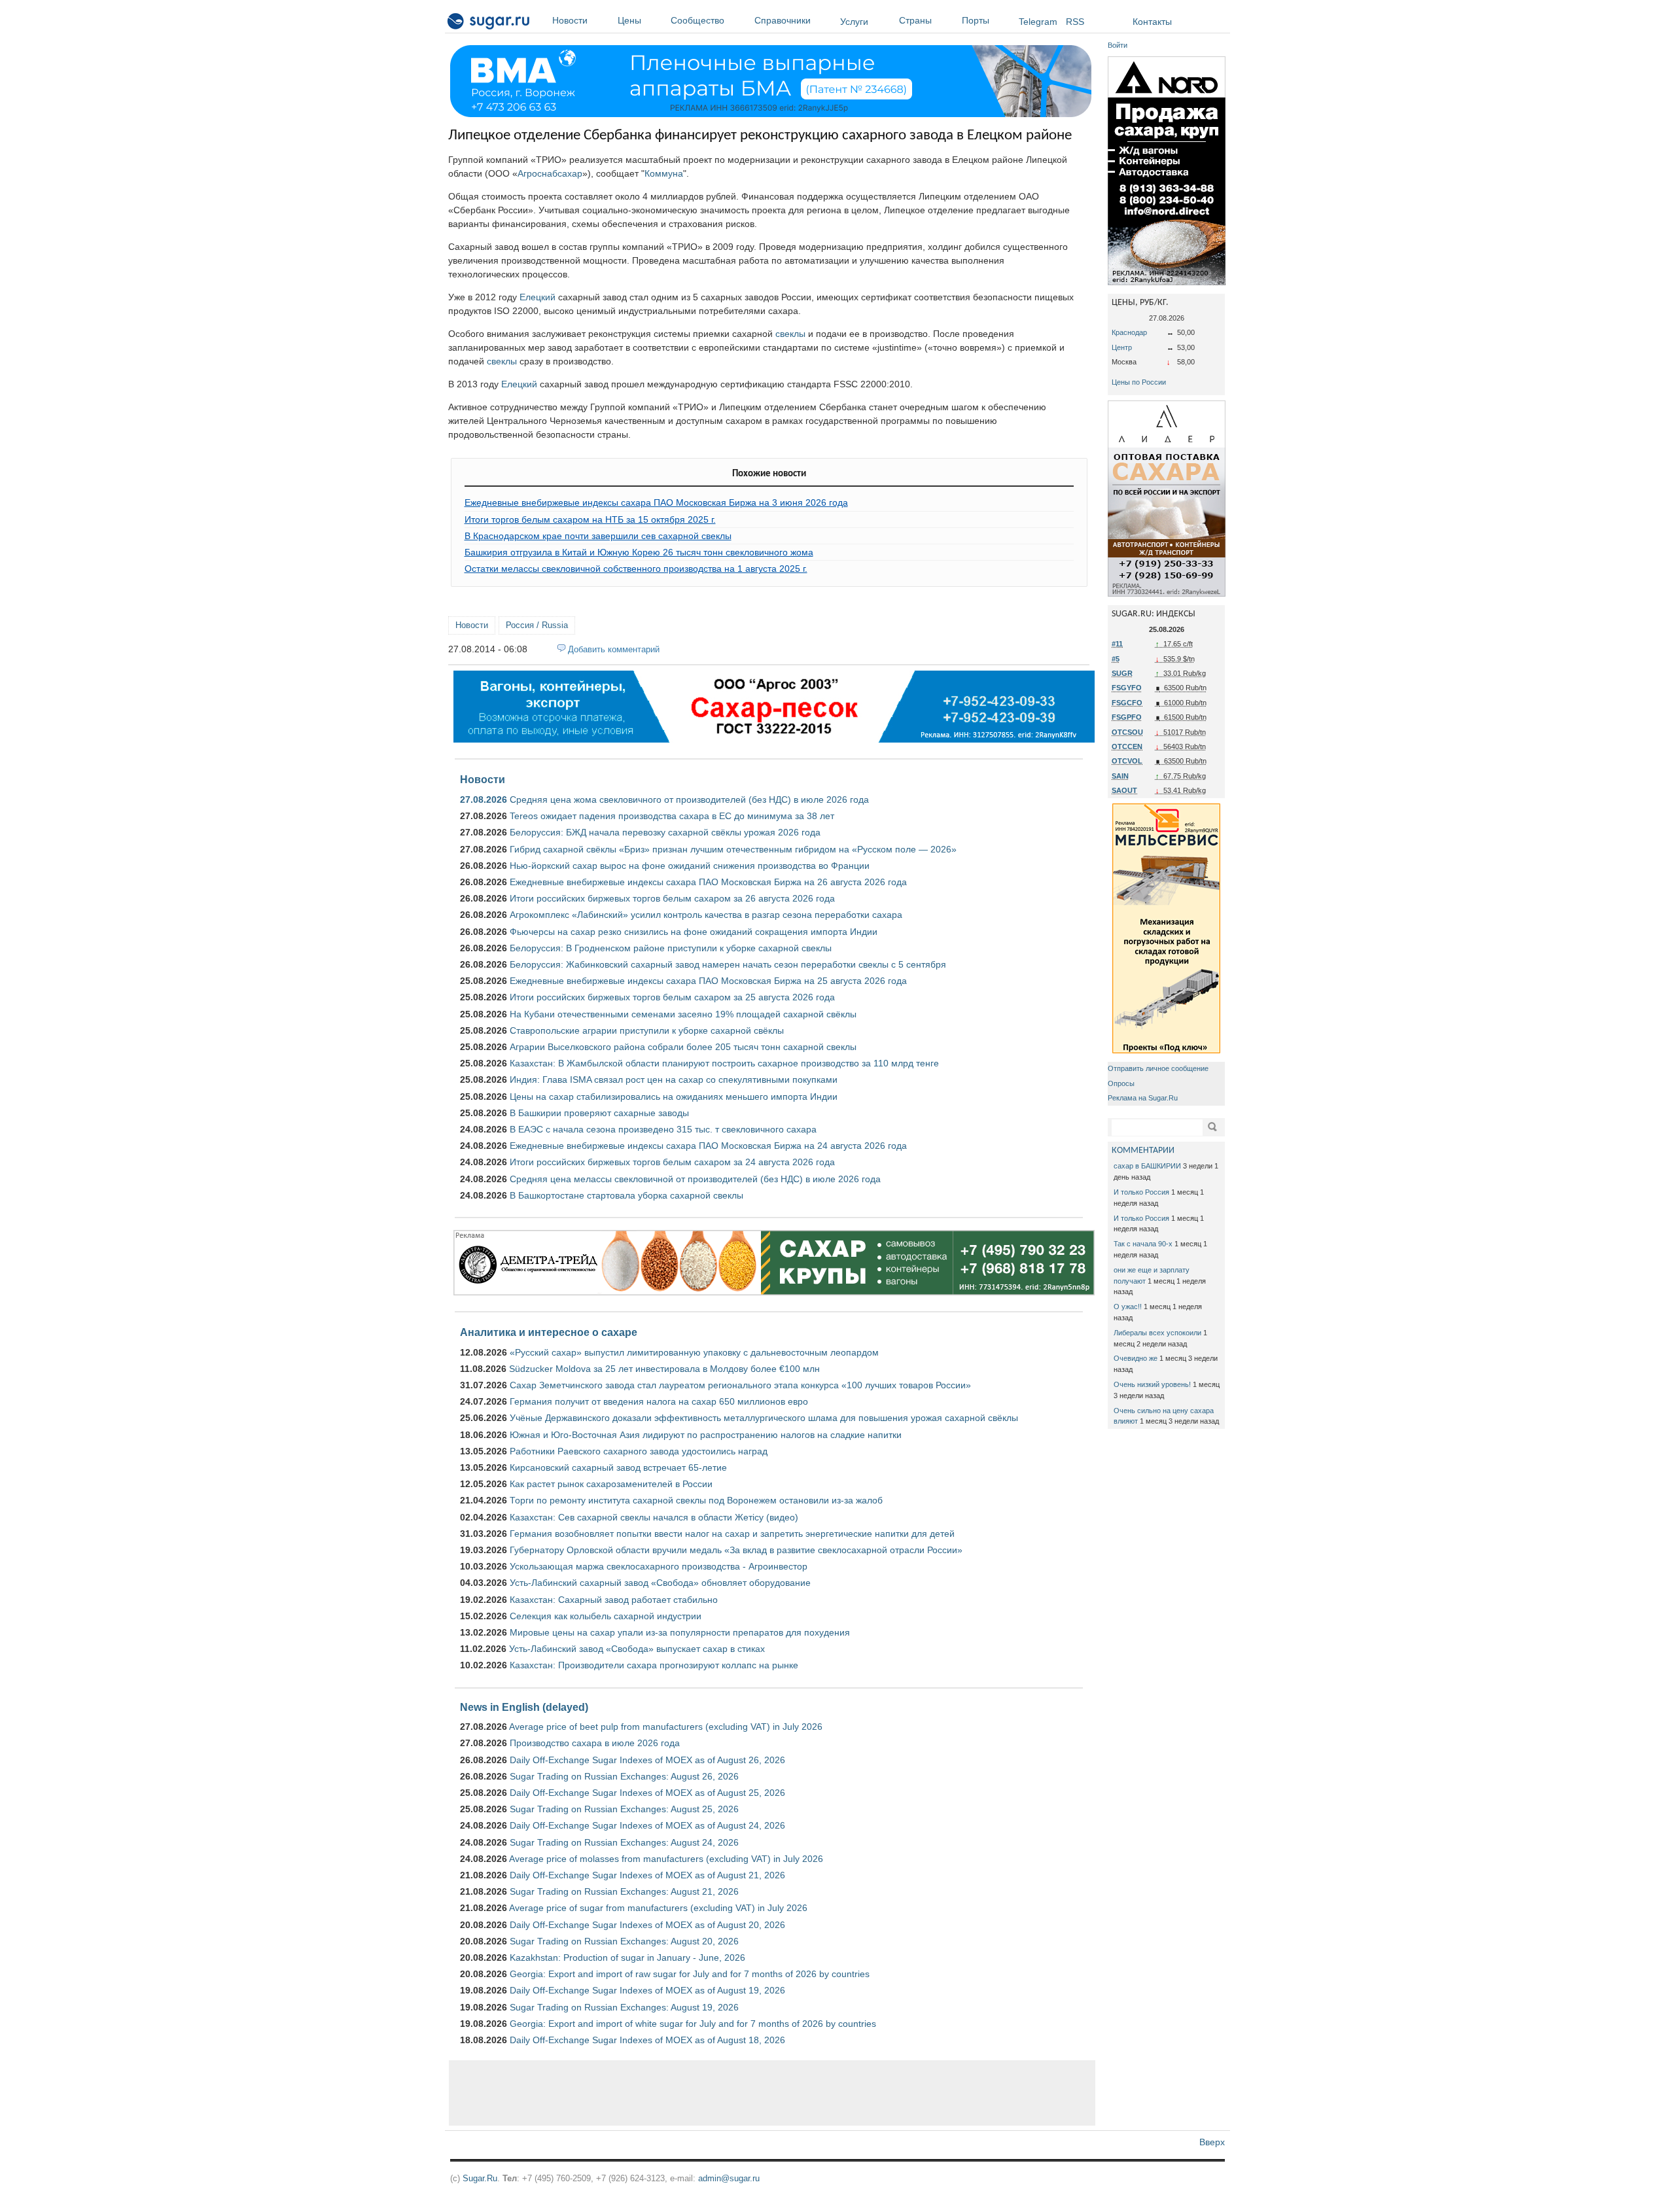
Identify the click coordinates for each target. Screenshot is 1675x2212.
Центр (1122, 347)
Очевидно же (1136, 1358)
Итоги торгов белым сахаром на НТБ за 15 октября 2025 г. (590, 519)
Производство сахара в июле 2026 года (595, 1743)
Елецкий (538, 297)
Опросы (1121, 1083)
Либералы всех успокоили (1157, 1333)
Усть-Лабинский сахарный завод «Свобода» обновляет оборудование (660, 1583)
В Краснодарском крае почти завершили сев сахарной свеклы (598, 536)
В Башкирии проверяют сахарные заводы (599, 1113)
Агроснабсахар (550, 173)
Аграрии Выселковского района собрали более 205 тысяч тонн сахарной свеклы (683, 1047)
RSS (1075, 22)
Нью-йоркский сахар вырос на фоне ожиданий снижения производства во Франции (690, 866)
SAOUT (1124, 790)
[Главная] (489, 24)
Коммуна (664, 173)
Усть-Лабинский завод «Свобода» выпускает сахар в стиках (637, 1649)
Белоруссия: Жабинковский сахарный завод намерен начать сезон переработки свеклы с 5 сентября (728, 964)
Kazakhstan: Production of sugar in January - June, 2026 (627, 1957)
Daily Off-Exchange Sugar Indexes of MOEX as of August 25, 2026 (647, 1793)
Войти (1118, 45)
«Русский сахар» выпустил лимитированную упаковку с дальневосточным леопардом (694, 1352)
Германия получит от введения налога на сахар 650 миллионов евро (659, 1401)
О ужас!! (1128, 1307)
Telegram (1038, 22)
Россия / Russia (537, 625)
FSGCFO (1127, 703)
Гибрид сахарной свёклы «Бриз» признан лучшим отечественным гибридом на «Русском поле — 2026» (733, 849)
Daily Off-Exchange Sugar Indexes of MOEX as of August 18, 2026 (647, 2040)
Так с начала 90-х (1143, 1244)
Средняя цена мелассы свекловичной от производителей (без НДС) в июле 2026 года (695, 1179)
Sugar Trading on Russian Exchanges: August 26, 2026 (624, 1776)
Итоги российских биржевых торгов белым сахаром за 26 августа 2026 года (672, 898)
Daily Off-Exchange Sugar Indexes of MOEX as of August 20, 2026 (647, 1925)
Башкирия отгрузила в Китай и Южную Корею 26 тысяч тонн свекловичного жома (639, 552)
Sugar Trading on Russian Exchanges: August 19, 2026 (624, 2007)
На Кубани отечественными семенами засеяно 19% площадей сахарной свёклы (683, 1014)
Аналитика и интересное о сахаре (549, 1332)
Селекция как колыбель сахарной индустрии (606, 1616)
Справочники (783, 20)
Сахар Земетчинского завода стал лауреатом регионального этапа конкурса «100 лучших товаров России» (740, 1385)
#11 (1117, 644)
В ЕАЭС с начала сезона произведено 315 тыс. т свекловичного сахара (663, 1129)
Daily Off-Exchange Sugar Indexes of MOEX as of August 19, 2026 (647, 1990)
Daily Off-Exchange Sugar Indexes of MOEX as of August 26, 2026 (647, 1760)
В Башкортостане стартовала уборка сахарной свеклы (626, 1195)
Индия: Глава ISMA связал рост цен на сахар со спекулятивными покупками (674, 1080)
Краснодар (1129, 332)
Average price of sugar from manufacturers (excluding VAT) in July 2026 (658, 1908)
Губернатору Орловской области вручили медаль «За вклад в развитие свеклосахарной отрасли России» (736, 1550)
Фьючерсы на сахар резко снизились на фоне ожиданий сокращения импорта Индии (694, 932)
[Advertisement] (772, 2093)
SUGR (1122, 673)
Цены (629, 20)
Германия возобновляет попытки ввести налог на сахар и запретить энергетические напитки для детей (732, 1534)
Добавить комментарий (614, 649)
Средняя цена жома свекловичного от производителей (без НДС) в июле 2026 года (689, 799)
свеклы (790, 334)
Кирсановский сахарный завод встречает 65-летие (618, 1467)
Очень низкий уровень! (1152, 1384)
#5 (1116, 659)
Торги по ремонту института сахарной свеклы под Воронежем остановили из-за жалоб (696, 1500)
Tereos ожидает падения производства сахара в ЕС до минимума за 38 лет (672, 816)
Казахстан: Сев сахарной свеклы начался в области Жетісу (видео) (654, 1517)
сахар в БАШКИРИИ (1147, 1166)
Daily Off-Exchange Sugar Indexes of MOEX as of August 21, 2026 (647, 1875)
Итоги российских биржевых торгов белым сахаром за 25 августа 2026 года (672, 997)
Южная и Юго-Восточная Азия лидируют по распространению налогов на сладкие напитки (706, 1435)
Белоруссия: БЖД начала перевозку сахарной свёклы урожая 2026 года (665, 832)
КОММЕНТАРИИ (1143, 1150)
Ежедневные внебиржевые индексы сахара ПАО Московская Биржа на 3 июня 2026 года (656, 502)
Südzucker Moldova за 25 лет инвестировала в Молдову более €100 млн (664, 1369)
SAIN (1120, 776)
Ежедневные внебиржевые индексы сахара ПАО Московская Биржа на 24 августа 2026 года (708, 1146)
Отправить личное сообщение (1158, 1068)
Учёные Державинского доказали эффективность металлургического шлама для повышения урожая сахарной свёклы (764, 1418)
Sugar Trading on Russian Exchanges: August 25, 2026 (624, 1809)
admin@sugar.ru (729, 2178)
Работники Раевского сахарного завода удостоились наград (639, 1451)
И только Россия (1141, 1192)
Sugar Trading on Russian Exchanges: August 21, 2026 (624, 1891)
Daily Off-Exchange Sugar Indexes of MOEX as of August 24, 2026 (647, 1825)
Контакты (1152, 22)
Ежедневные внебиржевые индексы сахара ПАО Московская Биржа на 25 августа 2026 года (708, 981)
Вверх (1212, 2142)
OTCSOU (1127, 732)
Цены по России (1139, 382)
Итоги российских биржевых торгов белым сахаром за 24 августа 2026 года (672, 1162)
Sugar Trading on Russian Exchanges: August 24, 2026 (624, 1842)
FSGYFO (1127, 688)
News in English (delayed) (524, 1707)
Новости (570, 20)
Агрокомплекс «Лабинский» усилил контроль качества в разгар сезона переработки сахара (706, 915)
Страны (915, 20)
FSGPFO (1127, 717)
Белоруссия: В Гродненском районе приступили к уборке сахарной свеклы (671, 948)
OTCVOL (1127, 761)
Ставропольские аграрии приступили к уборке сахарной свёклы (647, 1030)
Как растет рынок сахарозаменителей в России (611, 1484)
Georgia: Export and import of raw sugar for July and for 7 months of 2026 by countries (690, 1974)
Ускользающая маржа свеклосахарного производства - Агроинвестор (659, 1566)
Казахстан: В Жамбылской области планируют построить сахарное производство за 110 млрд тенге (724, 1063)
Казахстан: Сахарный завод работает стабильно (614, 1600)
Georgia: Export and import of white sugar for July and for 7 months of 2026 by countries (693, 2024)
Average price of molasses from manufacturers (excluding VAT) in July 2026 (666, 1859)
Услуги (854, 22)
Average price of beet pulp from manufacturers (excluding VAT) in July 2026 (666, 1727)
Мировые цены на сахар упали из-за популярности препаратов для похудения (680, 1632)
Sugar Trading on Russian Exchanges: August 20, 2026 (624, 1941)
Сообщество (697, 20)
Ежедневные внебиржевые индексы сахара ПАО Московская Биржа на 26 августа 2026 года (708, 882)
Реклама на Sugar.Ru (1143, 1098)
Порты (976, 20)
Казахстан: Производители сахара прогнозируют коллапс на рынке (654, 1665)
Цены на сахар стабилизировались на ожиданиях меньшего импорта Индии (674, 1097)
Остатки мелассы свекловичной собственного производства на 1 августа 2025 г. (636, 569)
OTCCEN (1127, 746)
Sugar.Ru (480, 2178)
